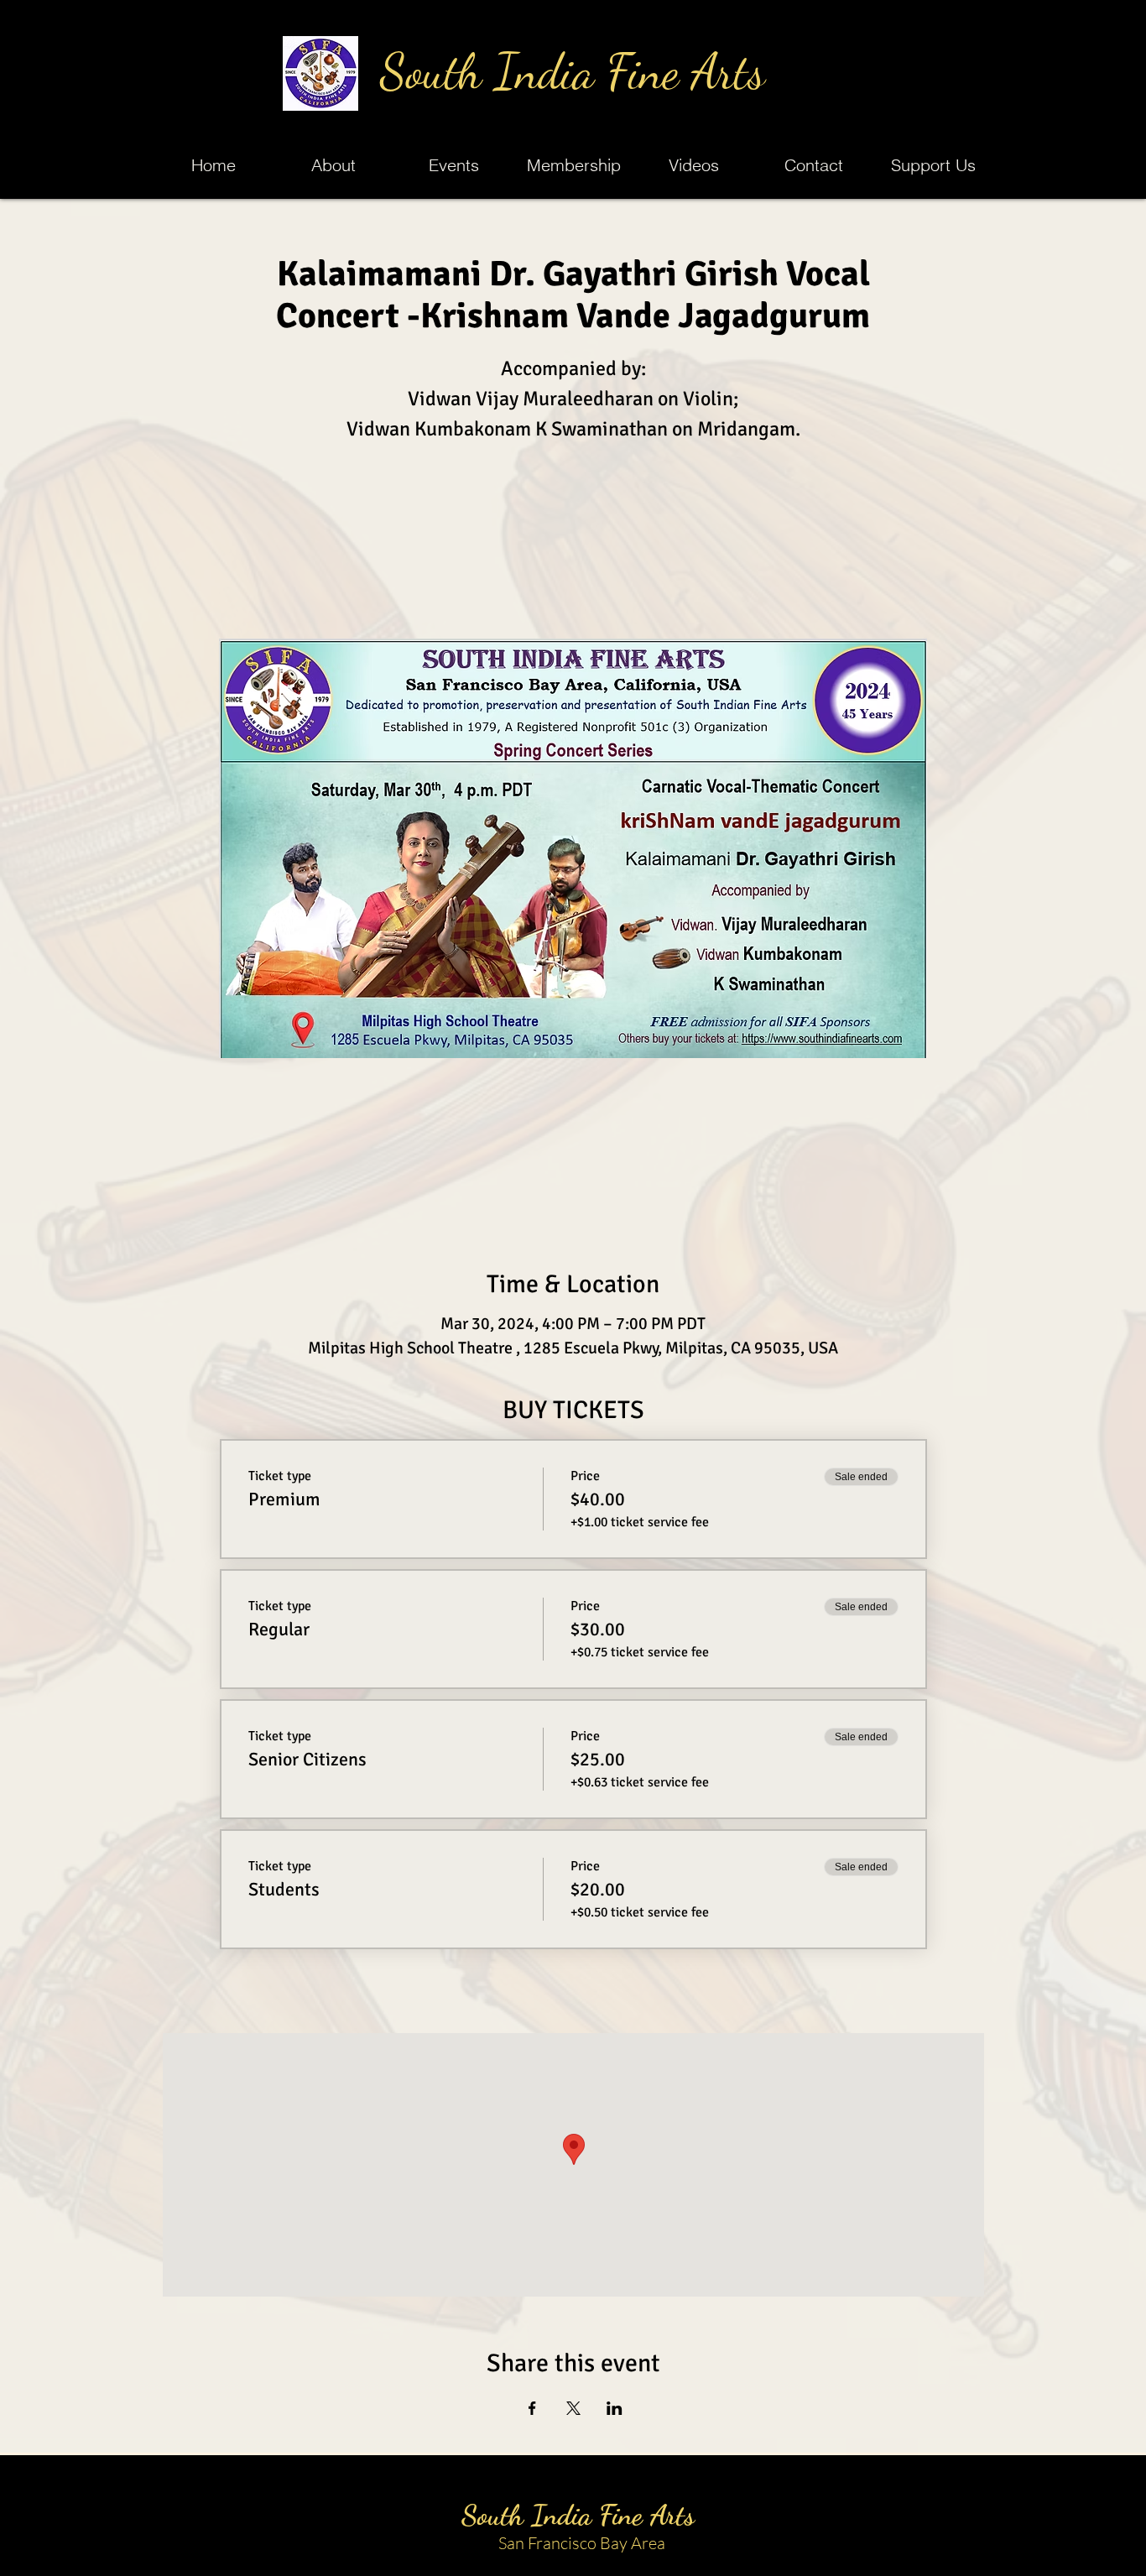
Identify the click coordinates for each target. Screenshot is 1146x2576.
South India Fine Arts (573, 72)
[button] (453, 165)
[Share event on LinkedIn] (615, 2408)
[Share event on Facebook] (532, 2408)
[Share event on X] (573, 2408)
